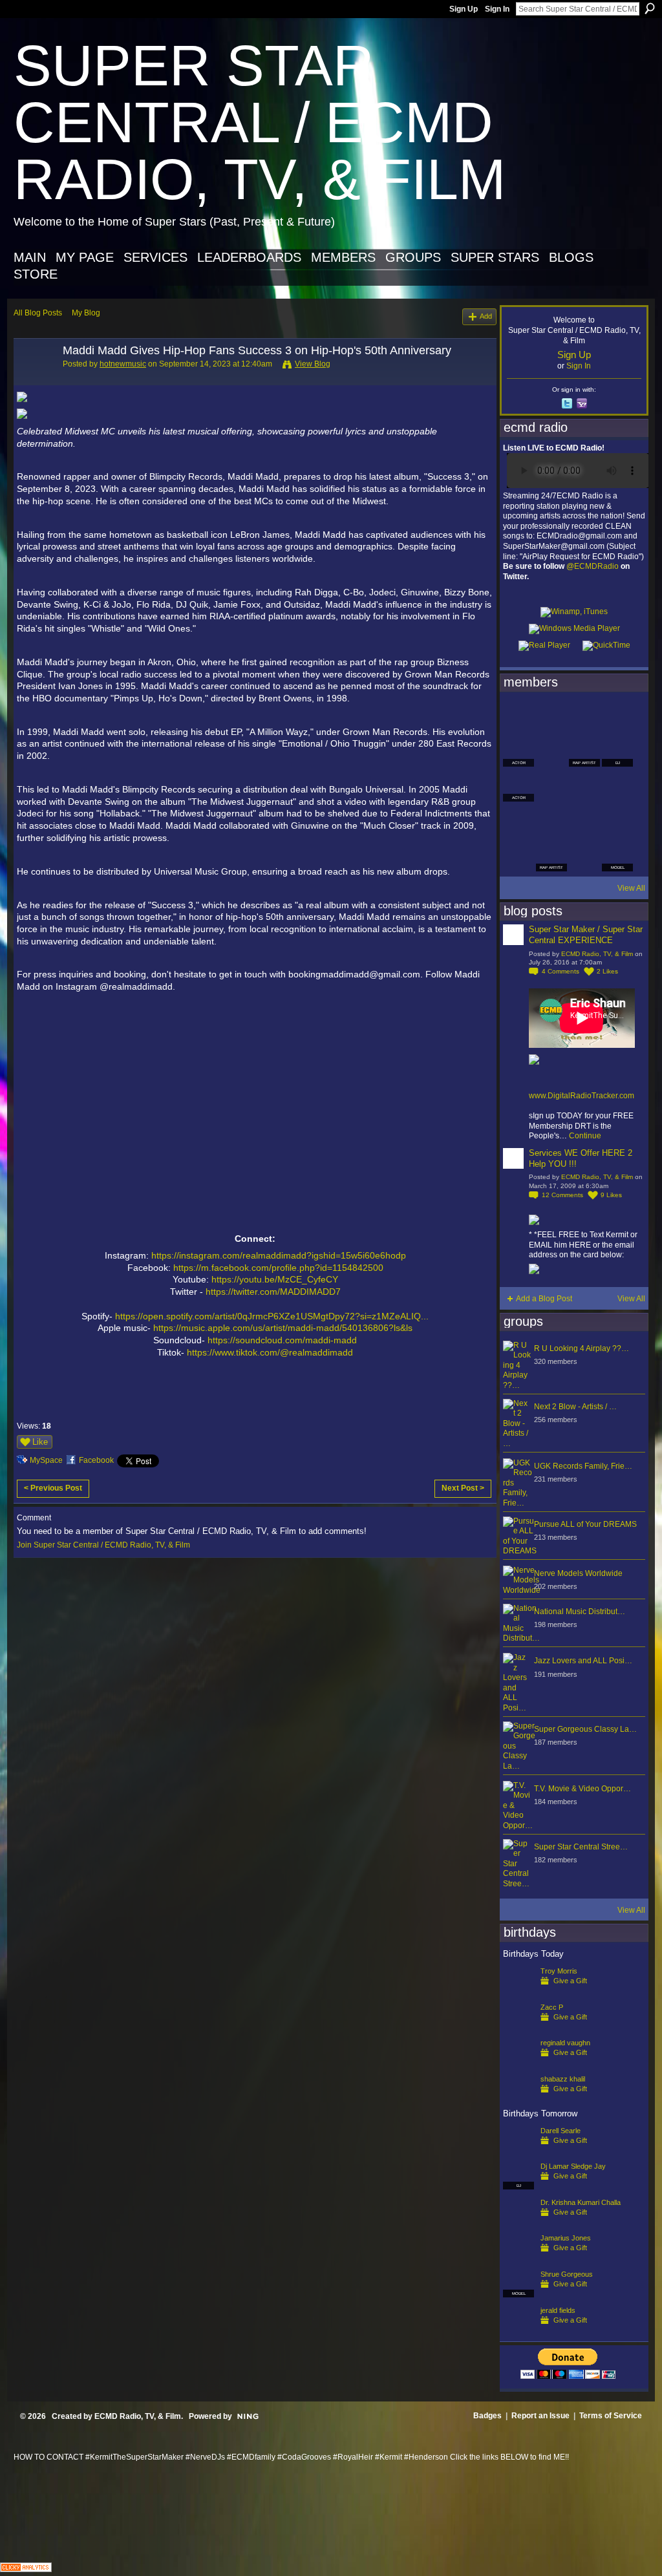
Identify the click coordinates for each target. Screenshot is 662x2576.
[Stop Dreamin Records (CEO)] (551, 821)
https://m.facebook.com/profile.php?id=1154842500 (278, 1268)
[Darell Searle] (518, 2151)
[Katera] (584, 716)
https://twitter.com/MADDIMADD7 (273, 1292)
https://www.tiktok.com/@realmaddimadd (270, 1352)
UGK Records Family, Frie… (583, 1466)
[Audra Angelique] (584, 786)
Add (486, 316)
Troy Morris (559, 1971)
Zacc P (552, 2007)
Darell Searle (561, 2131)
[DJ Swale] (584, 821)
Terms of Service (611, 2416)
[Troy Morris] (518, 1992)
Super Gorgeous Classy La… (585, 1729)
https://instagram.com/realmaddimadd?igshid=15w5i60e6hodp (279, 1255)
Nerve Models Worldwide (578, 1573)
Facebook (96, 1460)
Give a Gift (570, 1981)
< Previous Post (53, 1488)
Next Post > (463, 1488)
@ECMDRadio (593, 566)
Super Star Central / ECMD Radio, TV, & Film (260, 122)
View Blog (313, 364)
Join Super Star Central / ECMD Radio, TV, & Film (103, 1545)
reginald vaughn (565, 2043)
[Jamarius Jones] (518, 2259)
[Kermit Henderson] (551, 716)
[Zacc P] (518, 2028)
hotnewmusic (123, 364)
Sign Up (464, 9)
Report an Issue (540, 2416)
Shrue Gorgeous (567, 2274)
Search (650, 8)
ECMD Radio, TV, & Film (597, 954)
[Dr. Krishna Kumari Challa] (518, 2223)
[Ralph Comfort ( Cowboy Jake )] (617, 786)
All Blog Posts (38, 313)
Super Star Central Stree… (581, 1847)
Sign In (497, 9)
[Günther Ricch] (617, 821)
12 (562, 1195)
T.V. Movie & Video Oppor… (582, 1789)
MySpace (46, 1460)
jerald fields (558, 2310)
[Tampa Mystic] (551, 786)
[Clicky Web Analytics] (26, 2569)
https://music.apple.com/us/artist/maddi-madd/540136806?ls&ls (283, 1328)
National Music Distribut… (580, 1612)
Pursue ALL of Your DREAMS (585, 1524)
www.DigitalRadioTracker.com (582, 1096)
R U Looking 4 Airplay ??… (582, 1348)
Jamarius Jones (566, 2238)
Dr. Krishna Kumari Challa (581, 2202)
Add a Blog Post (544, 1299)
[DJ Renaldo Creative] (551, 751)
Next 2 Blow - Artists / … (575, 1407)
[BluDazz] (518, 716)
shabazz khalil (563, 2079)
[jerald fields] (518, 2331)
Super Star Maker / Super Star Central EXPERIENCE (586, 935)
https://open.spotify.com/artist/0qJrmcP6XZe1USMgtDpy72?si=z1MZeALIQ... (272, 1316)
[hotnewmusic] (34, 379)
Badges (487, 2416)
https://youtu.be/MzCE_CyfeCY (275, 1279)
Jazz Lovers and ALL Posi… (583, 1661)
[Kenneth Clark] (518, 821)
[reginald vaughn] (518, 2063)
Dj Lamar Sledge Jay (573, 2166)
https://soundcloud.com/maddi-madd (282, 1340)
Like (40, 1442)
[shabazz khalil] (518, 2100)
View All (631, 888)
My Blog (86, 313)
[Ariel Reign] (617, 716)
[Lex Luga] (584, 856)
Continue (585, 1136)
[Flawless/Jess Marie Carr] (518, 856)
